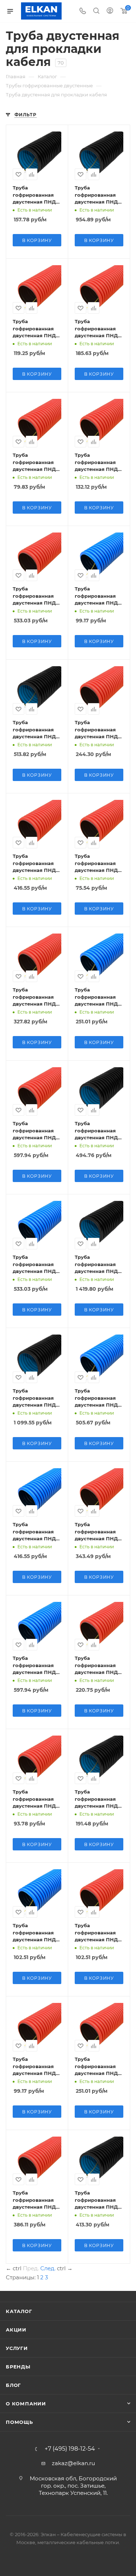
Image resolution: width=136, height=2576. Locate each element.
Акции (16, 2330)
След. (48, 2268)
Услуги (17, 2348)
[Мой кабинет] (110, 11)
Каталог (19, 2311)
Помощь (19, 2422)
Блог (13, 2385)
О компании (26, 2404)
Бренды (18, 2367)
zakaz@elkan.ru (73, 2463)
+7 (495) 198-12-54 (70, 2449)
